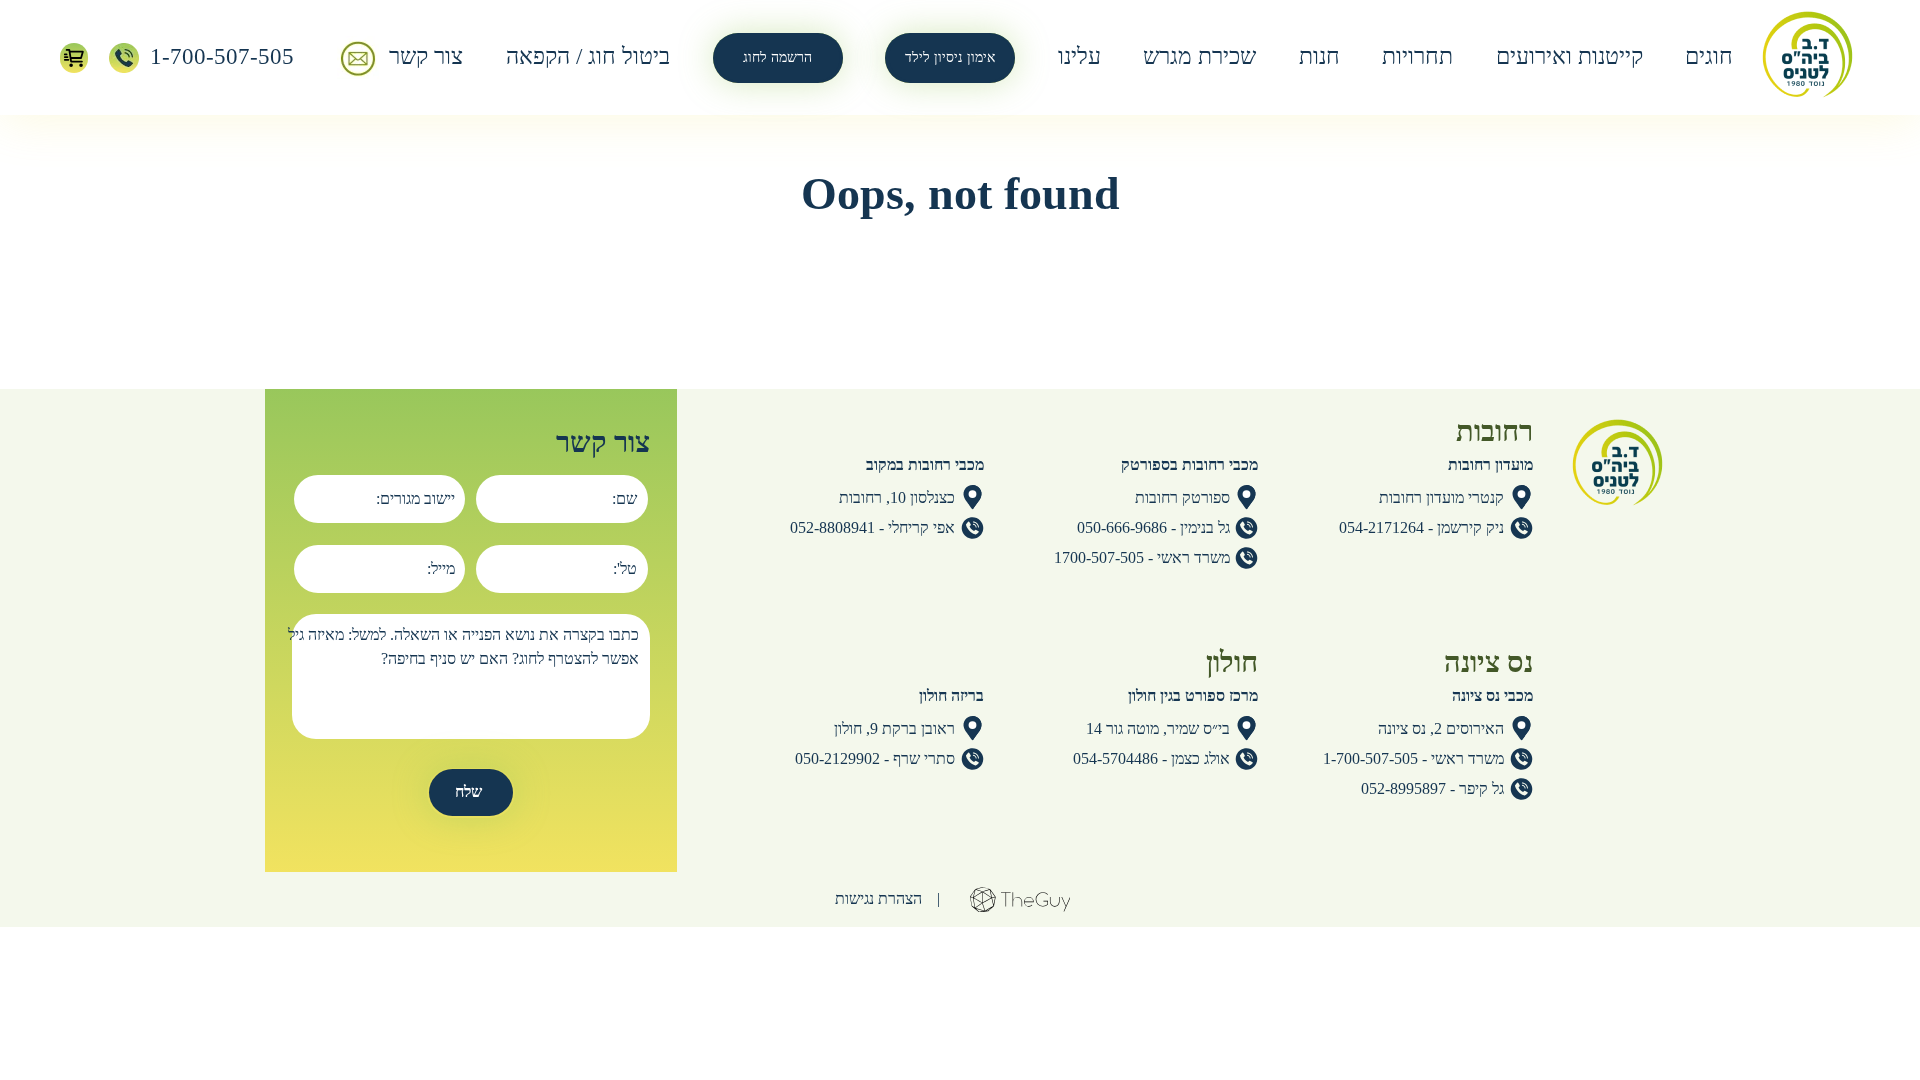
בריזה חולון (951, 695)
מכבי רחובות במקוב (925, 464)
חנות (1319, 56)
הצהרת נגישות (878, 898)
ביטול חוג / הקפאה (588, 56)
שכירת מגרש (1199, 56)
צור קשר (426, 56)
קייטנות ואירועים (1569, 56)
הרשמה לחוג (777, 57)
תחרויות (1417, 56)
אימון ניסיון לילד (950, 57)
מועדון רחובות (1490, 464)
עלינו (1079, 56)
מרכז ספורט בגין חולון (1193, 695)
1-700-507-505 (222, 56)
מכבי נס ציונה (1492, 695)
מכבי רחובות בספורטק (1189, 464)
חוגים (1709, 56)
